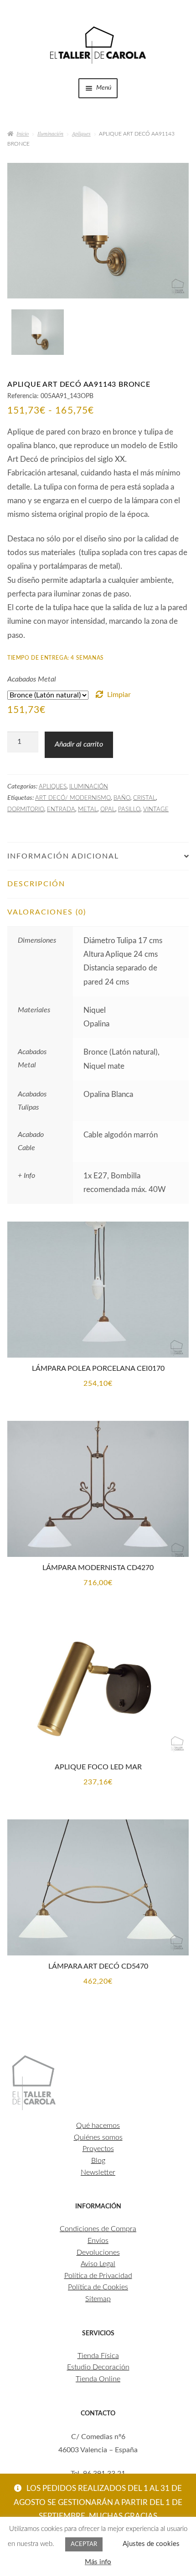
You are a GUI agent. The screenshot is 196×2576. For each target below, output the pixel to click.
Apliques (81, 133)
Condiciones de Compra (98, 2229)
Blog (98, 2161)
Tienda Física (98, 2356)
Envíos (98, 2241)
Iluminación (50, 133)
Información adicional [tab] (63, 856)
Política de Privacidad (98, 2276)
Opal (108, 809)
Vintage (156, 809)
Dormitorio (26, 809)
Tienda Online (98, 2379)
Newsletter (98, 2172)
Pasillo (129, 809)
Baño (122, 798)
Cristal (144, 798)
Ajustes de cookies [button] (151, 2544)
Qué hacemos (98, 2126)
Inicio (23, 133)
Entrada (61, 809)
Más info (98, 2562)
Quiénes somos (98, 2137)
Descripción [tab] (36, 884)
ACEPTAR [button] (84, 2544)
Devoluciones (98, 2253)
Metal (88, 809)
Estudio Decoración (98, 2367)
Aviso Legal (98, 2264)
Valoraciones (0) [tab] (47, 912)
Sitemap (98, 2299)
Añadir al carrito (79, 744)
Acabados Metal (32, 679)
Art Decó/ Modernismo (73, 798)
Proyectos (98, 2149)
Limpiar (119, 695)
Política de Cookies (98, 2287)
